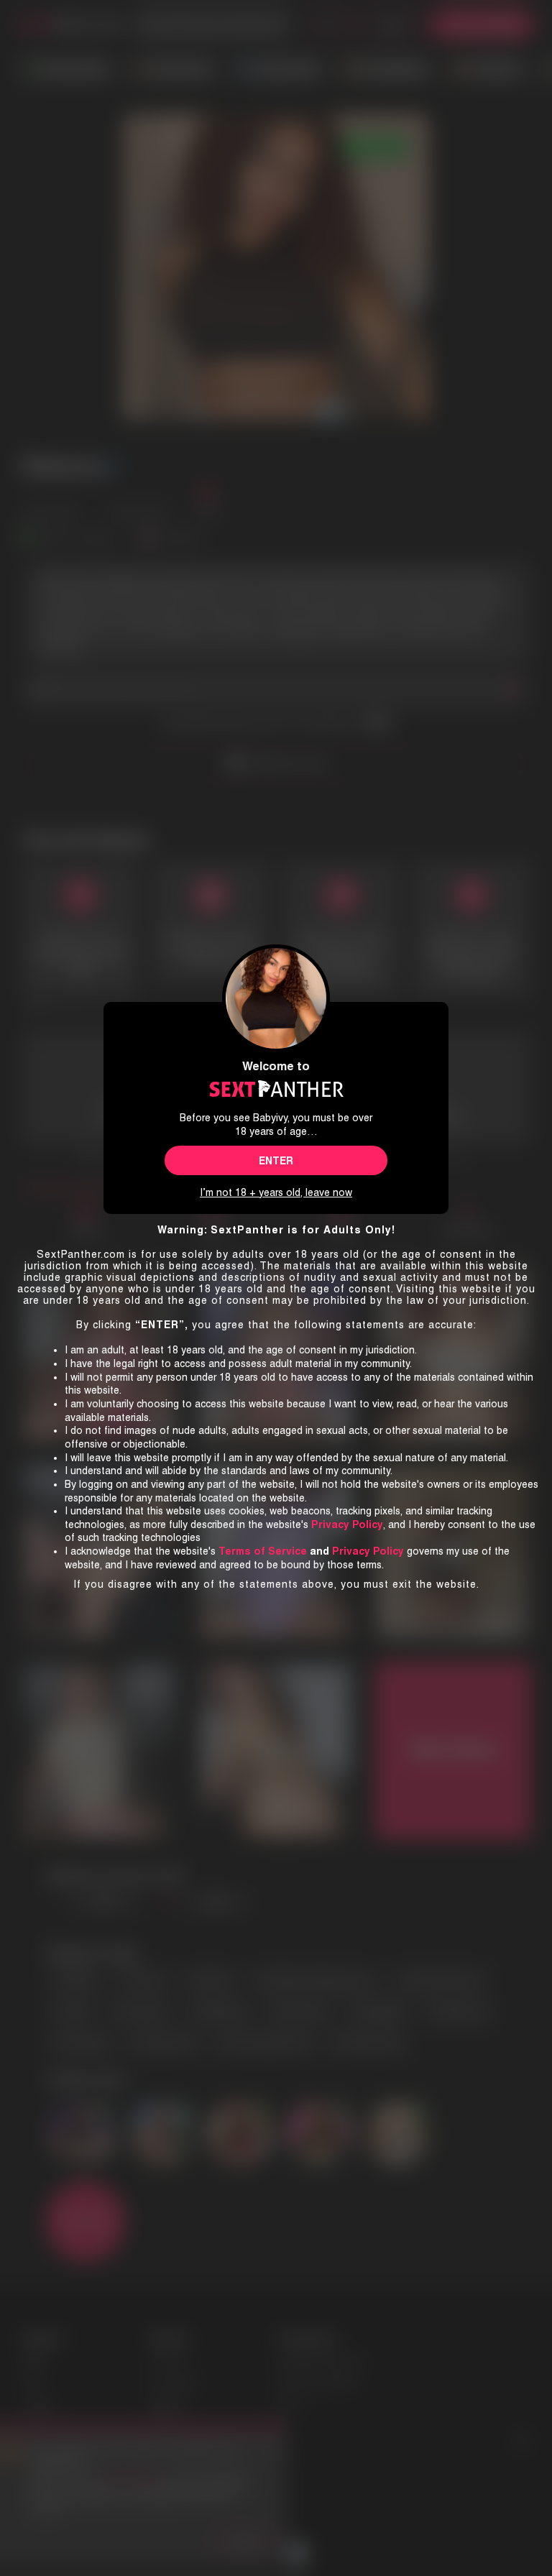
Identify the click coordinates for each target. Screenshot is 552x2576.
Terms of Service (263, 1551)
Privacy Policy (368, 1551)
